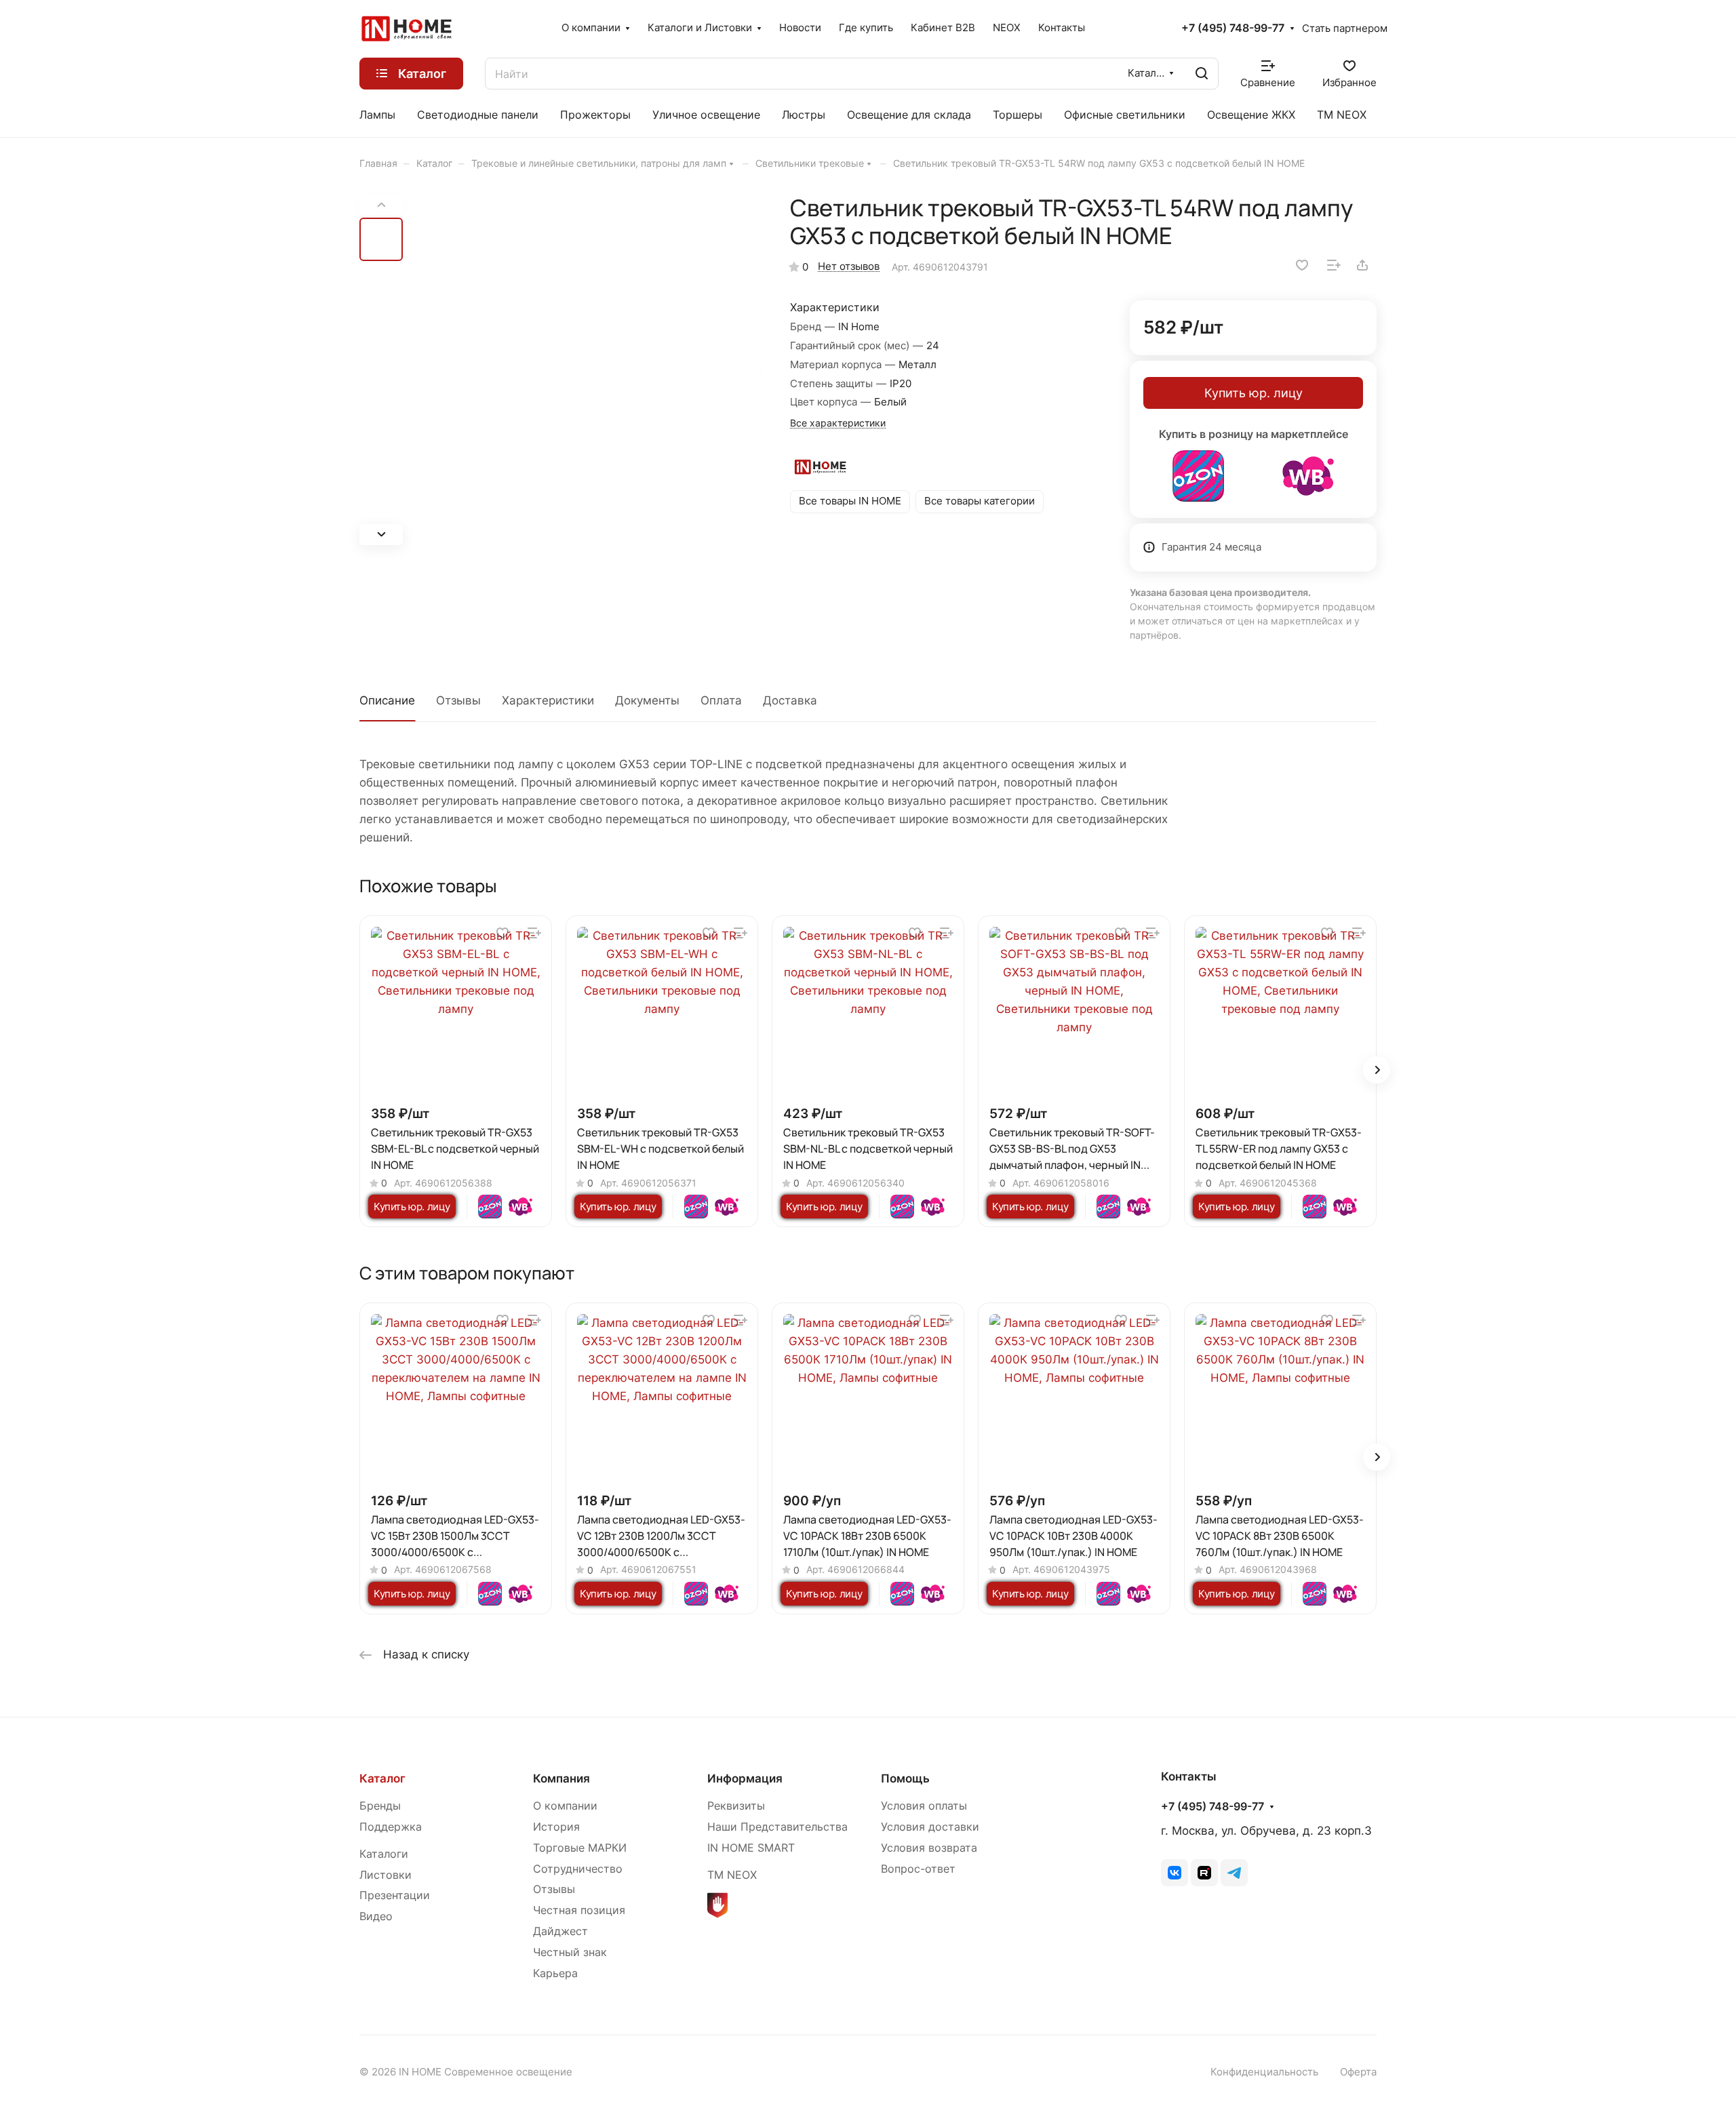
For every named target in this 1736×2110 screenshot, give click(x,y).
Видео (376, 1916)
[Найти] (1202, 74)
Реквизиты (736, 1806)
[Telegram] (1234, 1873)
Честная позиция (579, 1910)
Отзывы (458, 700)
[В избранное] (1302, 265)
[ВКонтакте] (1175, 1873)
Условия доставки (930, 1827)
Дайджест (560, 1931)
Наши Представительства (777, 1827)
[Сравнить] (1334, 265)
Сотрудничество (578, 1869)
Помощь (905, 1778)
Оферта (1358, 2072)
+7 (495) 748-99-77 (1233, 28)
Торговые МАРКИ (580, 1848)
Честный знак (570, 1952)
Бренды (380, 1806)
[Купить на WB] (1308, 476)
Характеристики (548, 700)
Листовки (386, 1875)
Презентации (395, 1895)
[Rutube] (1204, 1873)
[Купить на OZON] (1198, 476)
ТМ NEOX (732, 1875)
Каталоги (384, 1854)
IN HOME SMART (751, 1848)
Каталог (382, 1778)
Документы (647, 700)
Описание (387, 700)
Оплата (721, 700)
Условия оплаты (924, 1806)
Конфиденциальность (1264, 2072)
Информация (745, 1778)
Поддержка (391, 1827)
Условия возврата (929, 1848)
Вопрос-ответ (918, 1869)
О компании (565, 1806)
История (556, 1827)
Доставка (790, 700)
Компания (561, 1778)
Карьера (555, 1973)
